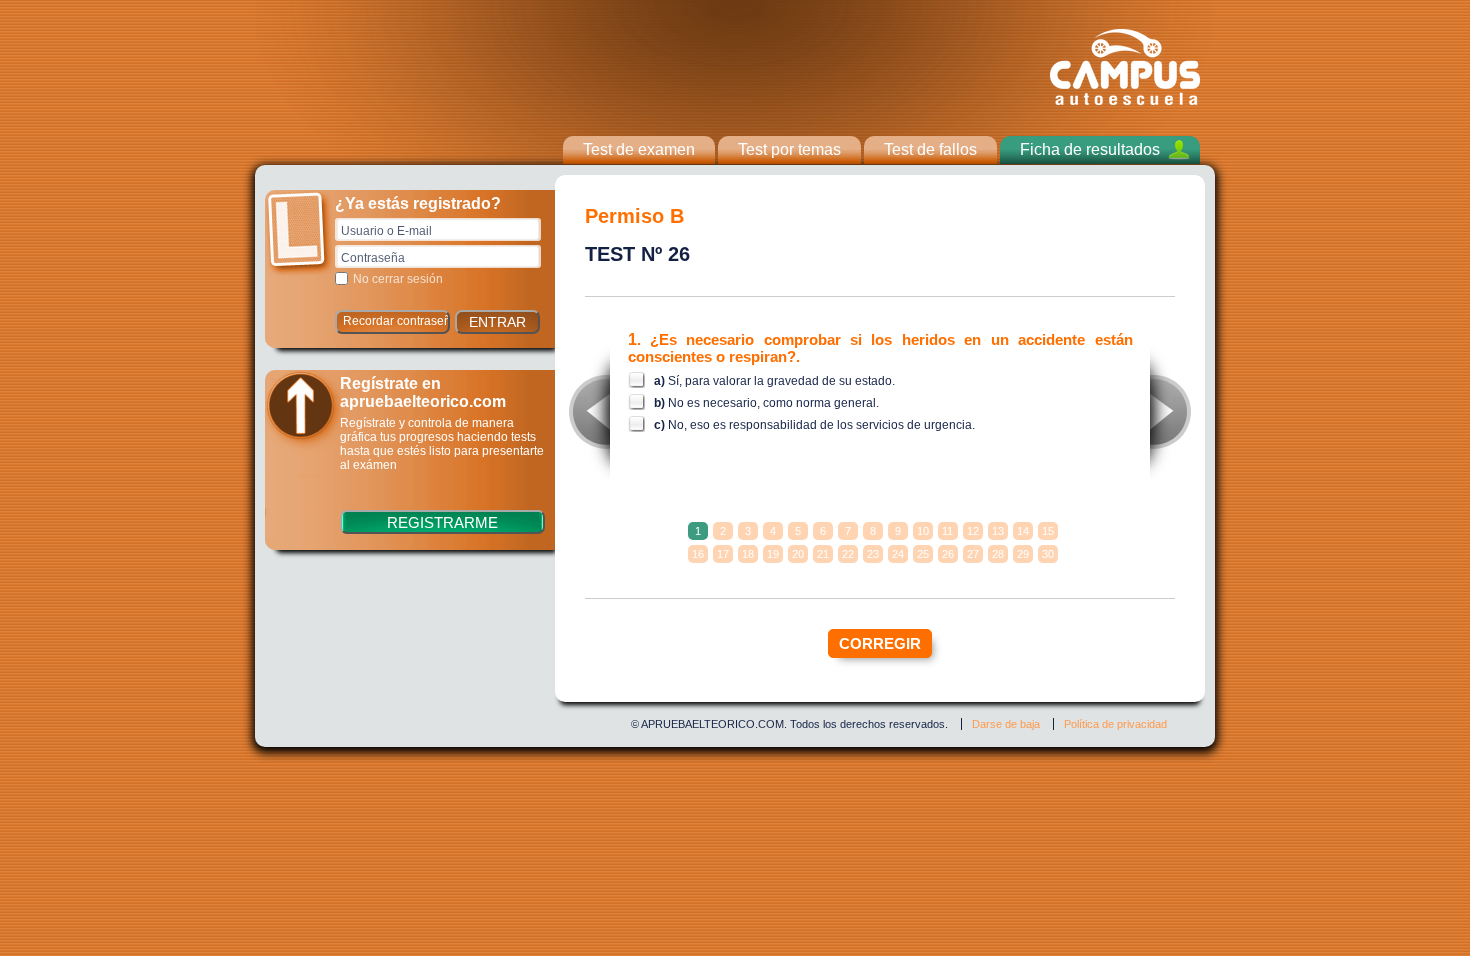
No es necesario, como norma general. (773, 403)
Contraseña (373, 258)
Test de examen (639, 149)
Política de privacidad (1115, 724)
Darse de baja (1006, 724)
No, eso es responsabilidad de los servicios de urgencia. (821, 425)
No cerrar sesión (398, 279)
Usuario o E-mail (386, 231)
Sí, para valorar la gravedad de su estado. (781, 381)
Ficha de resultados (1090, 149)
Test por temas (789, 149)
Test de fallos (930, 149)
